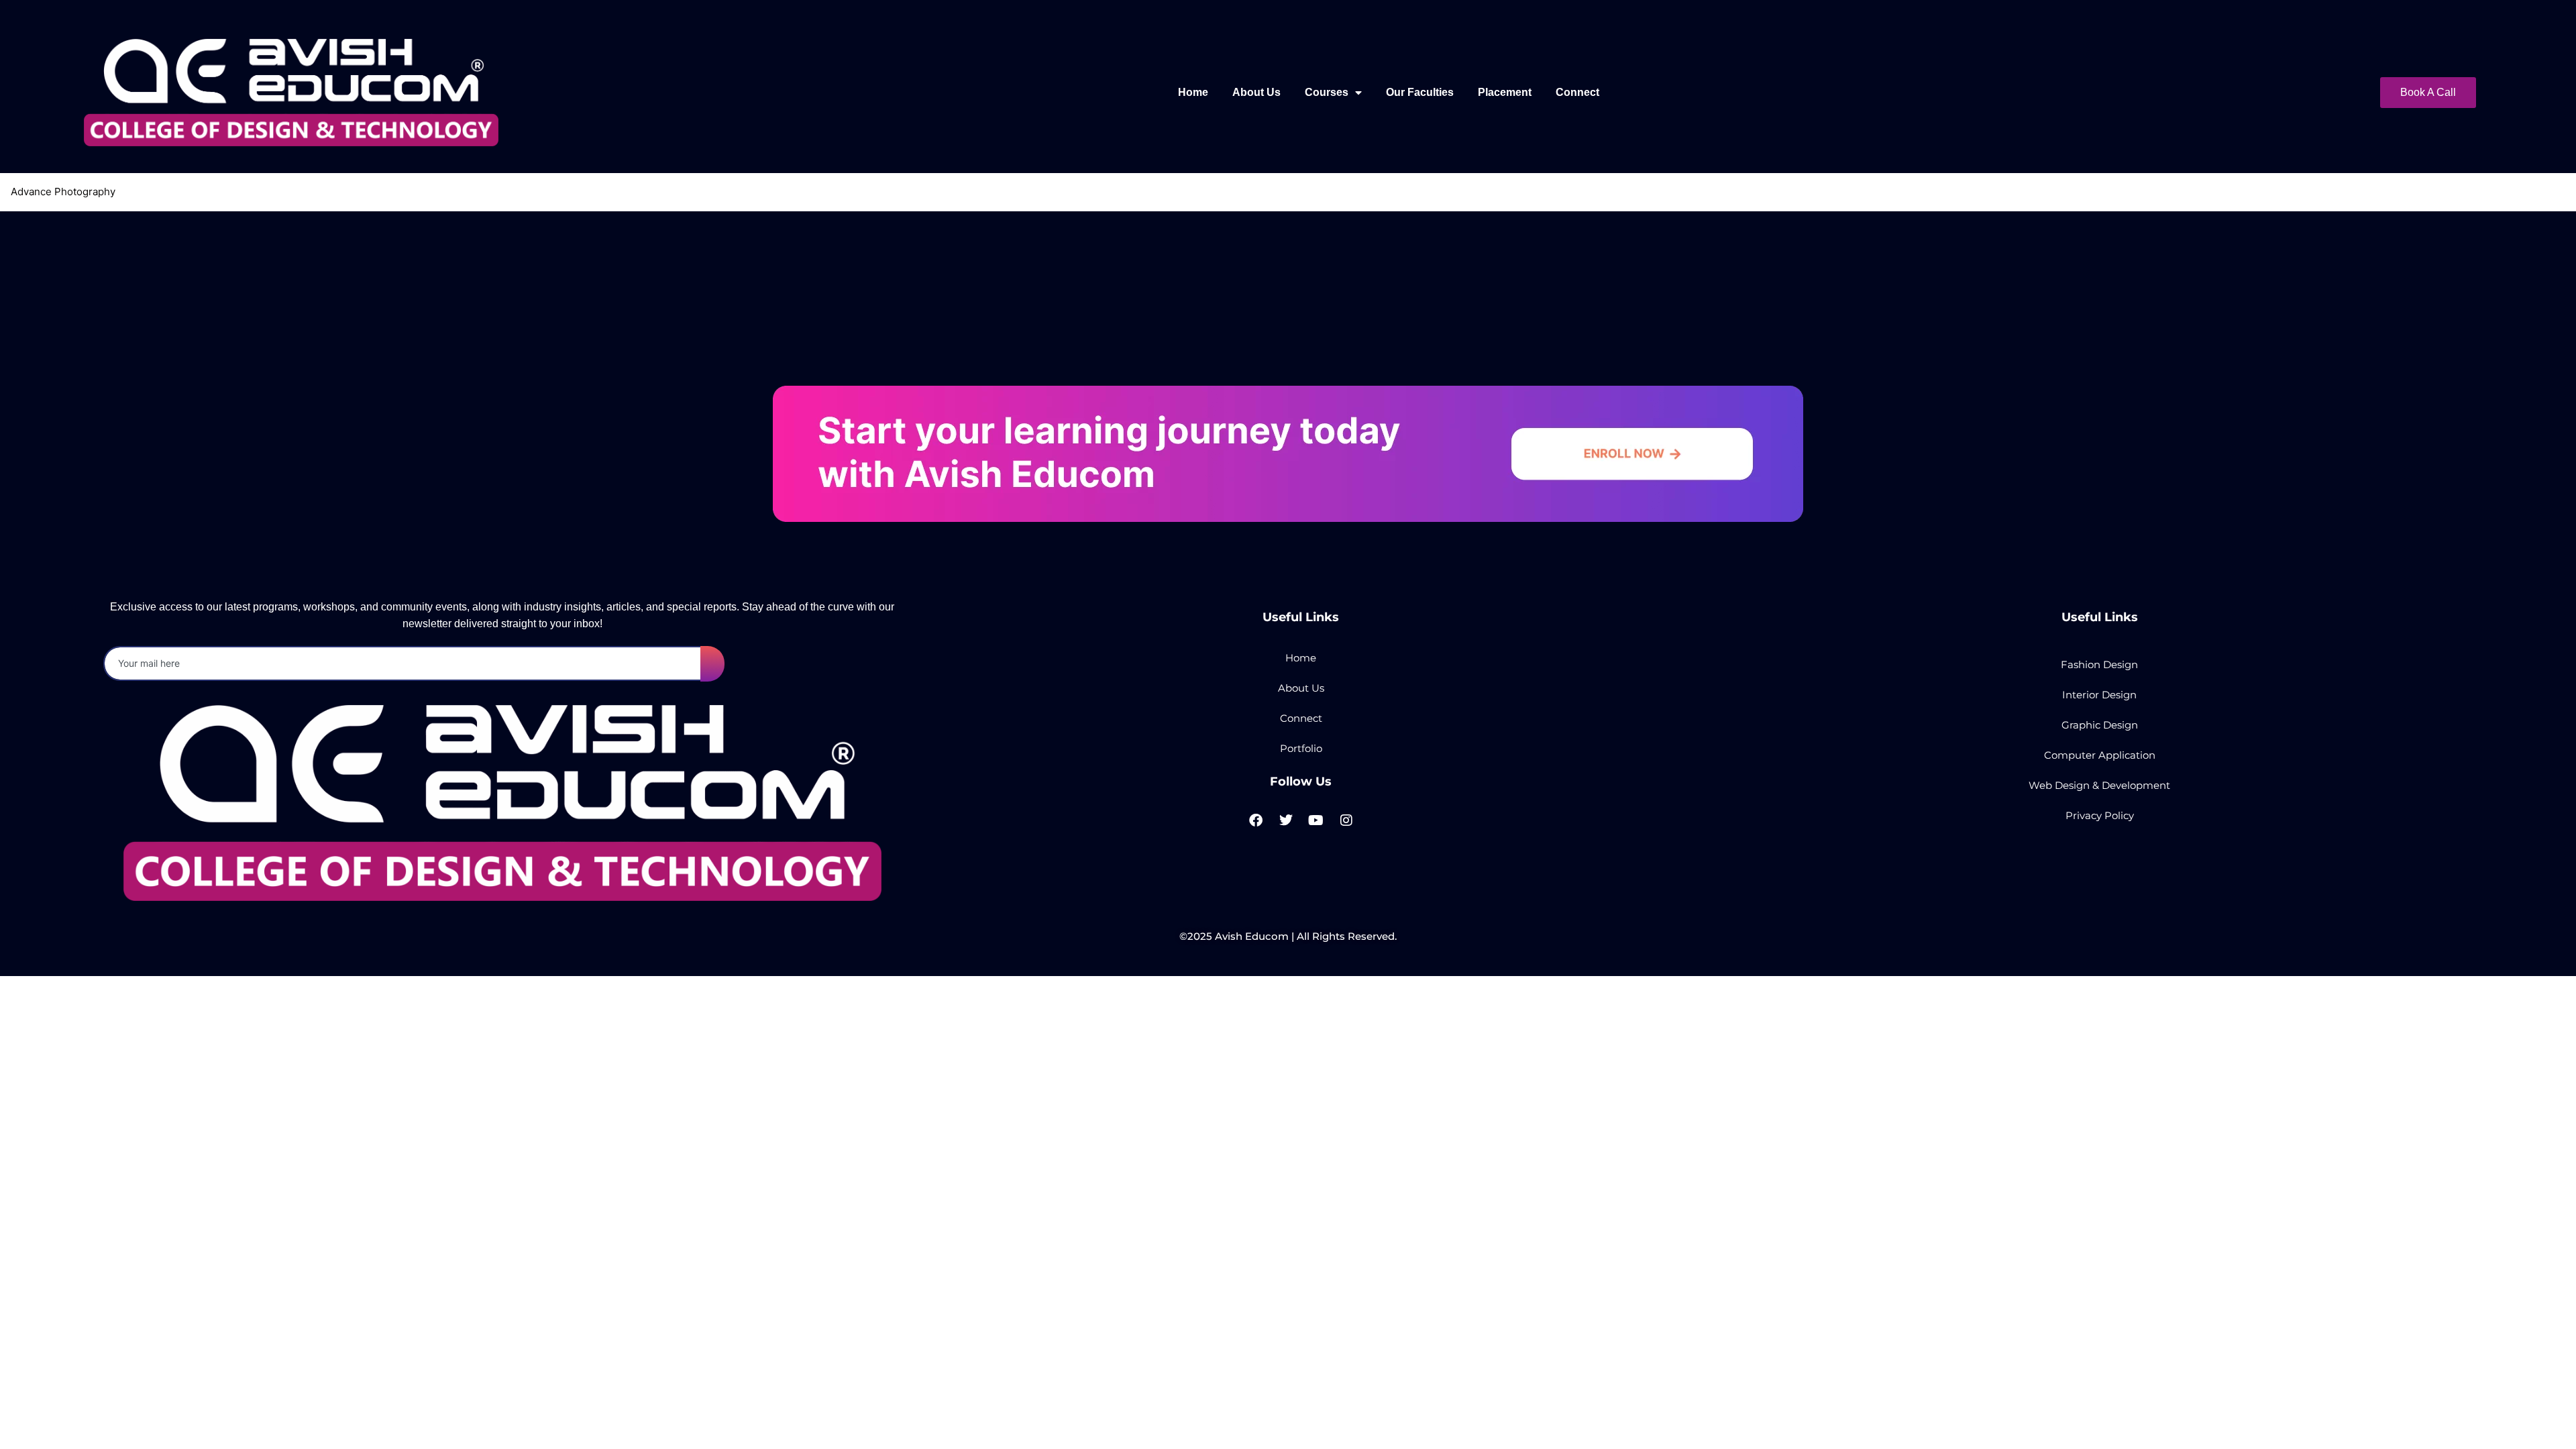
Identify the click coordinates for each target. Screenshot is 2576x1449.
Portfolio (1301, 748)
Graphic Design (2100, 725)
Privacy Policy (2100, 815)
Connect (1577, 92)
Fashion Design (2099, 664)
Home (1193, 92)
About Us (1256, 92)
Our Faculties (1420, 92)
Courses (1327, 92)
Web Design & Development (2099, 785)
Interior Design (2099, 695)
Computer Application (2100, 755)
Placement (1505, 92)
